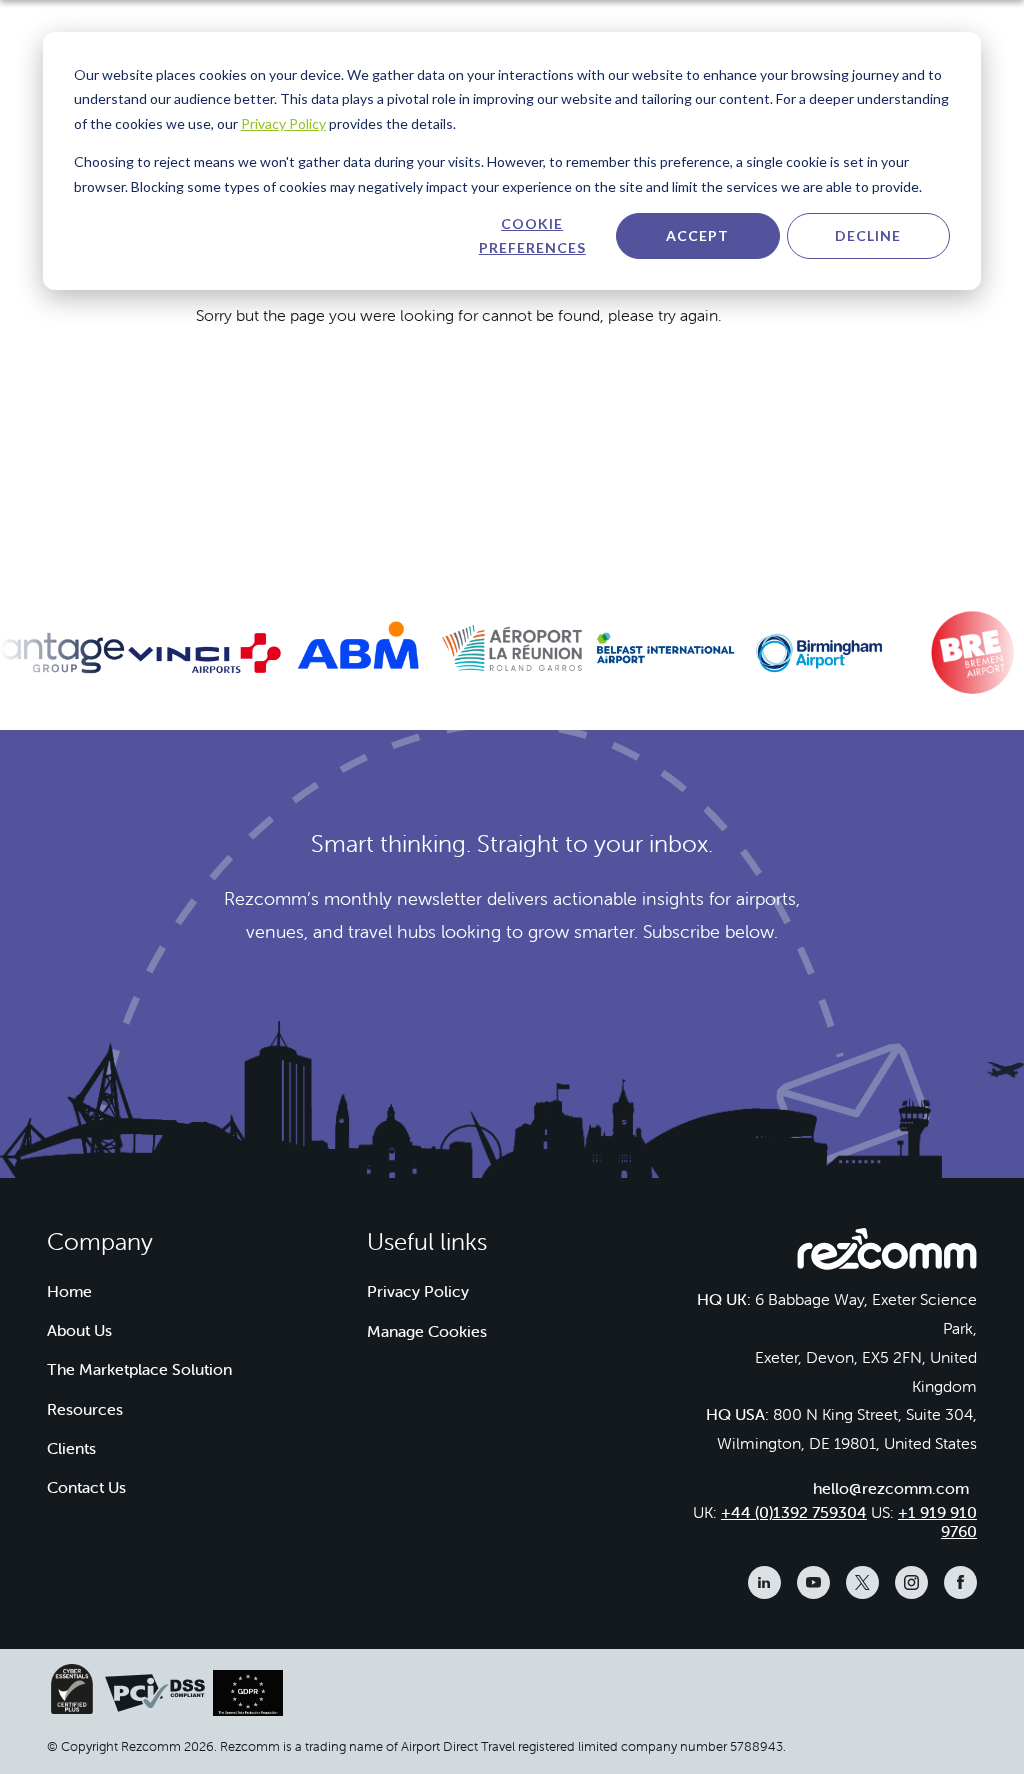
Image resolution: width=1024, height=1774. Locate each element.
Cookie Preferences (532, 236)
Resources (85, 1409)
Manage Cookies (427, 1331)
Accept (697, 235)
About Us (79, 1330)
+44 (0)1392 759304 (794, 1512)
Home (69, 1291)
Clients (71, 1448)
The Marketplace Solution (139, 1369)
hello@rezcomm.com (891, 1488)
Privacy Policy (283, 123)
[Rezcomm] (887, 1255)
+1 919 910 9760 (937, 1521)
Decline (868, 235)
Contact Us (86, 1487)
